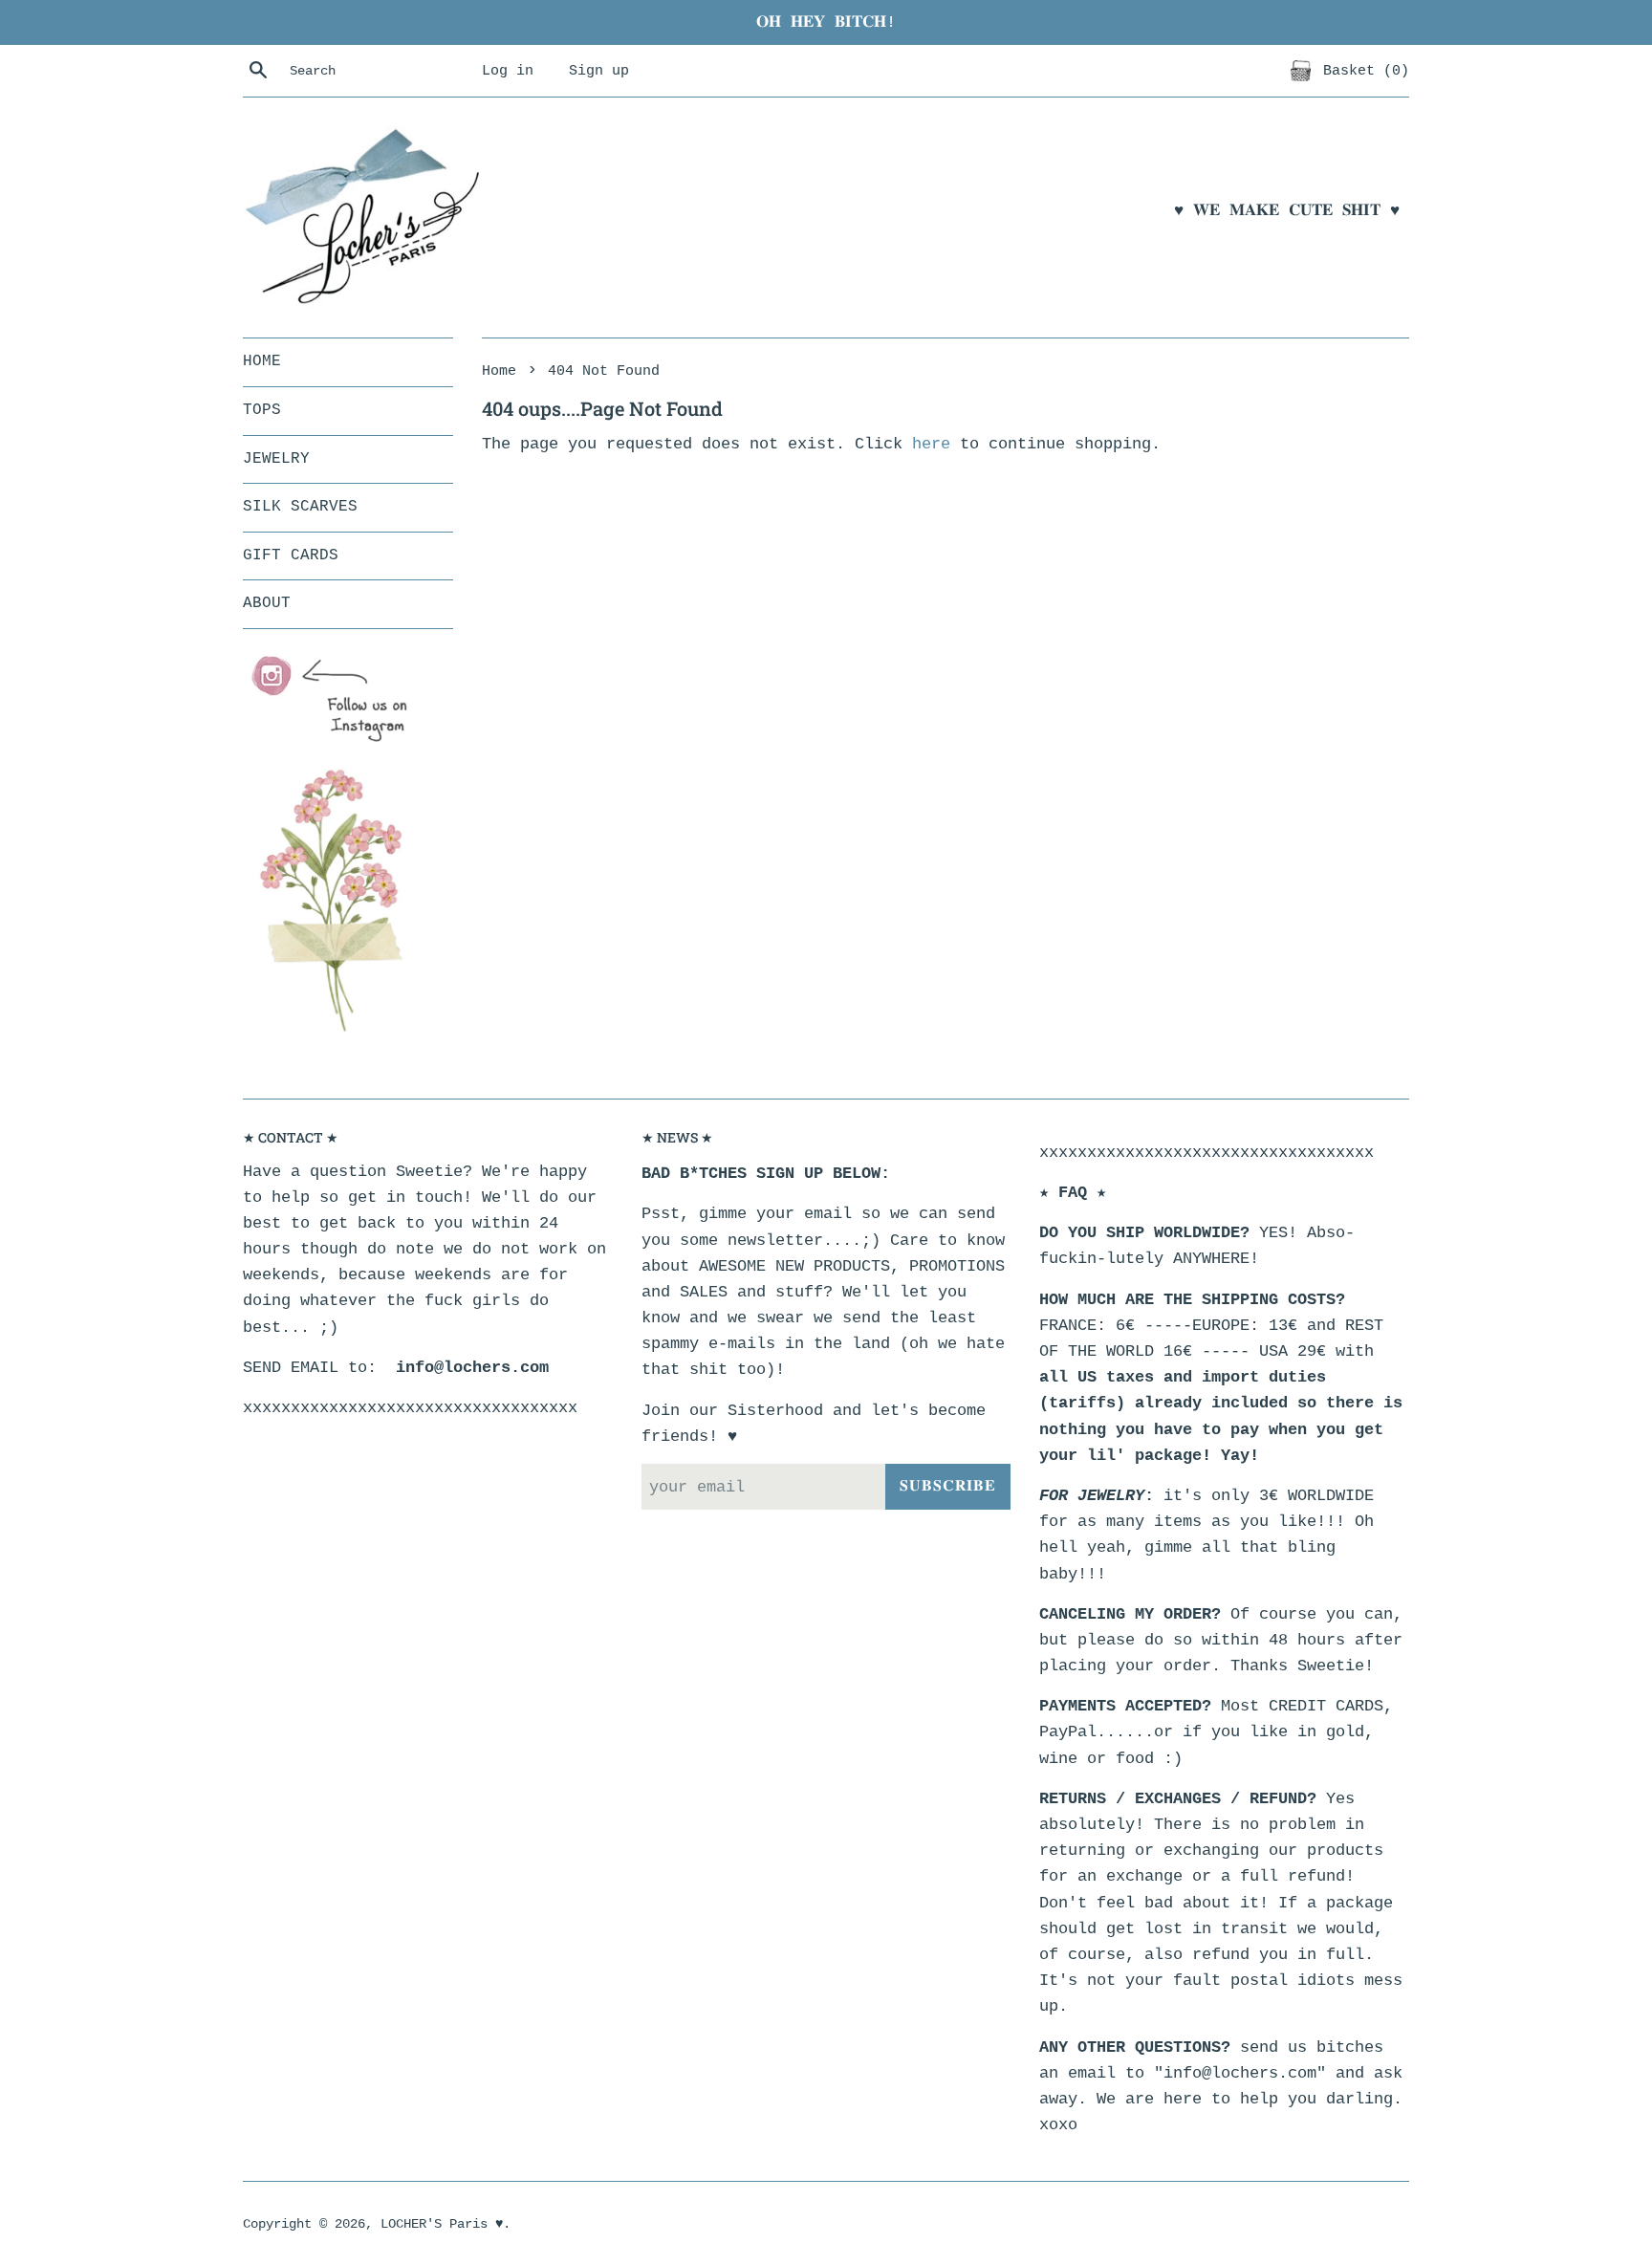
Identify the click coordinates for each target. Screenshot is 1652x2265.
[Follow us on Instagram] (338, 700)
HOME (262, 361)
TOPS (262, 410)
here (931, 444)
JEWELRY (276, 459)
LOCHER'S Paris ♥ (442, 2224)
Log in (508, 71)
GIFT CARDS (291, 555)
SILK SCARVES (300, 507)
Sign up (599, 71)
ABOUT (267, 603)
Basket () (1362, 71)
